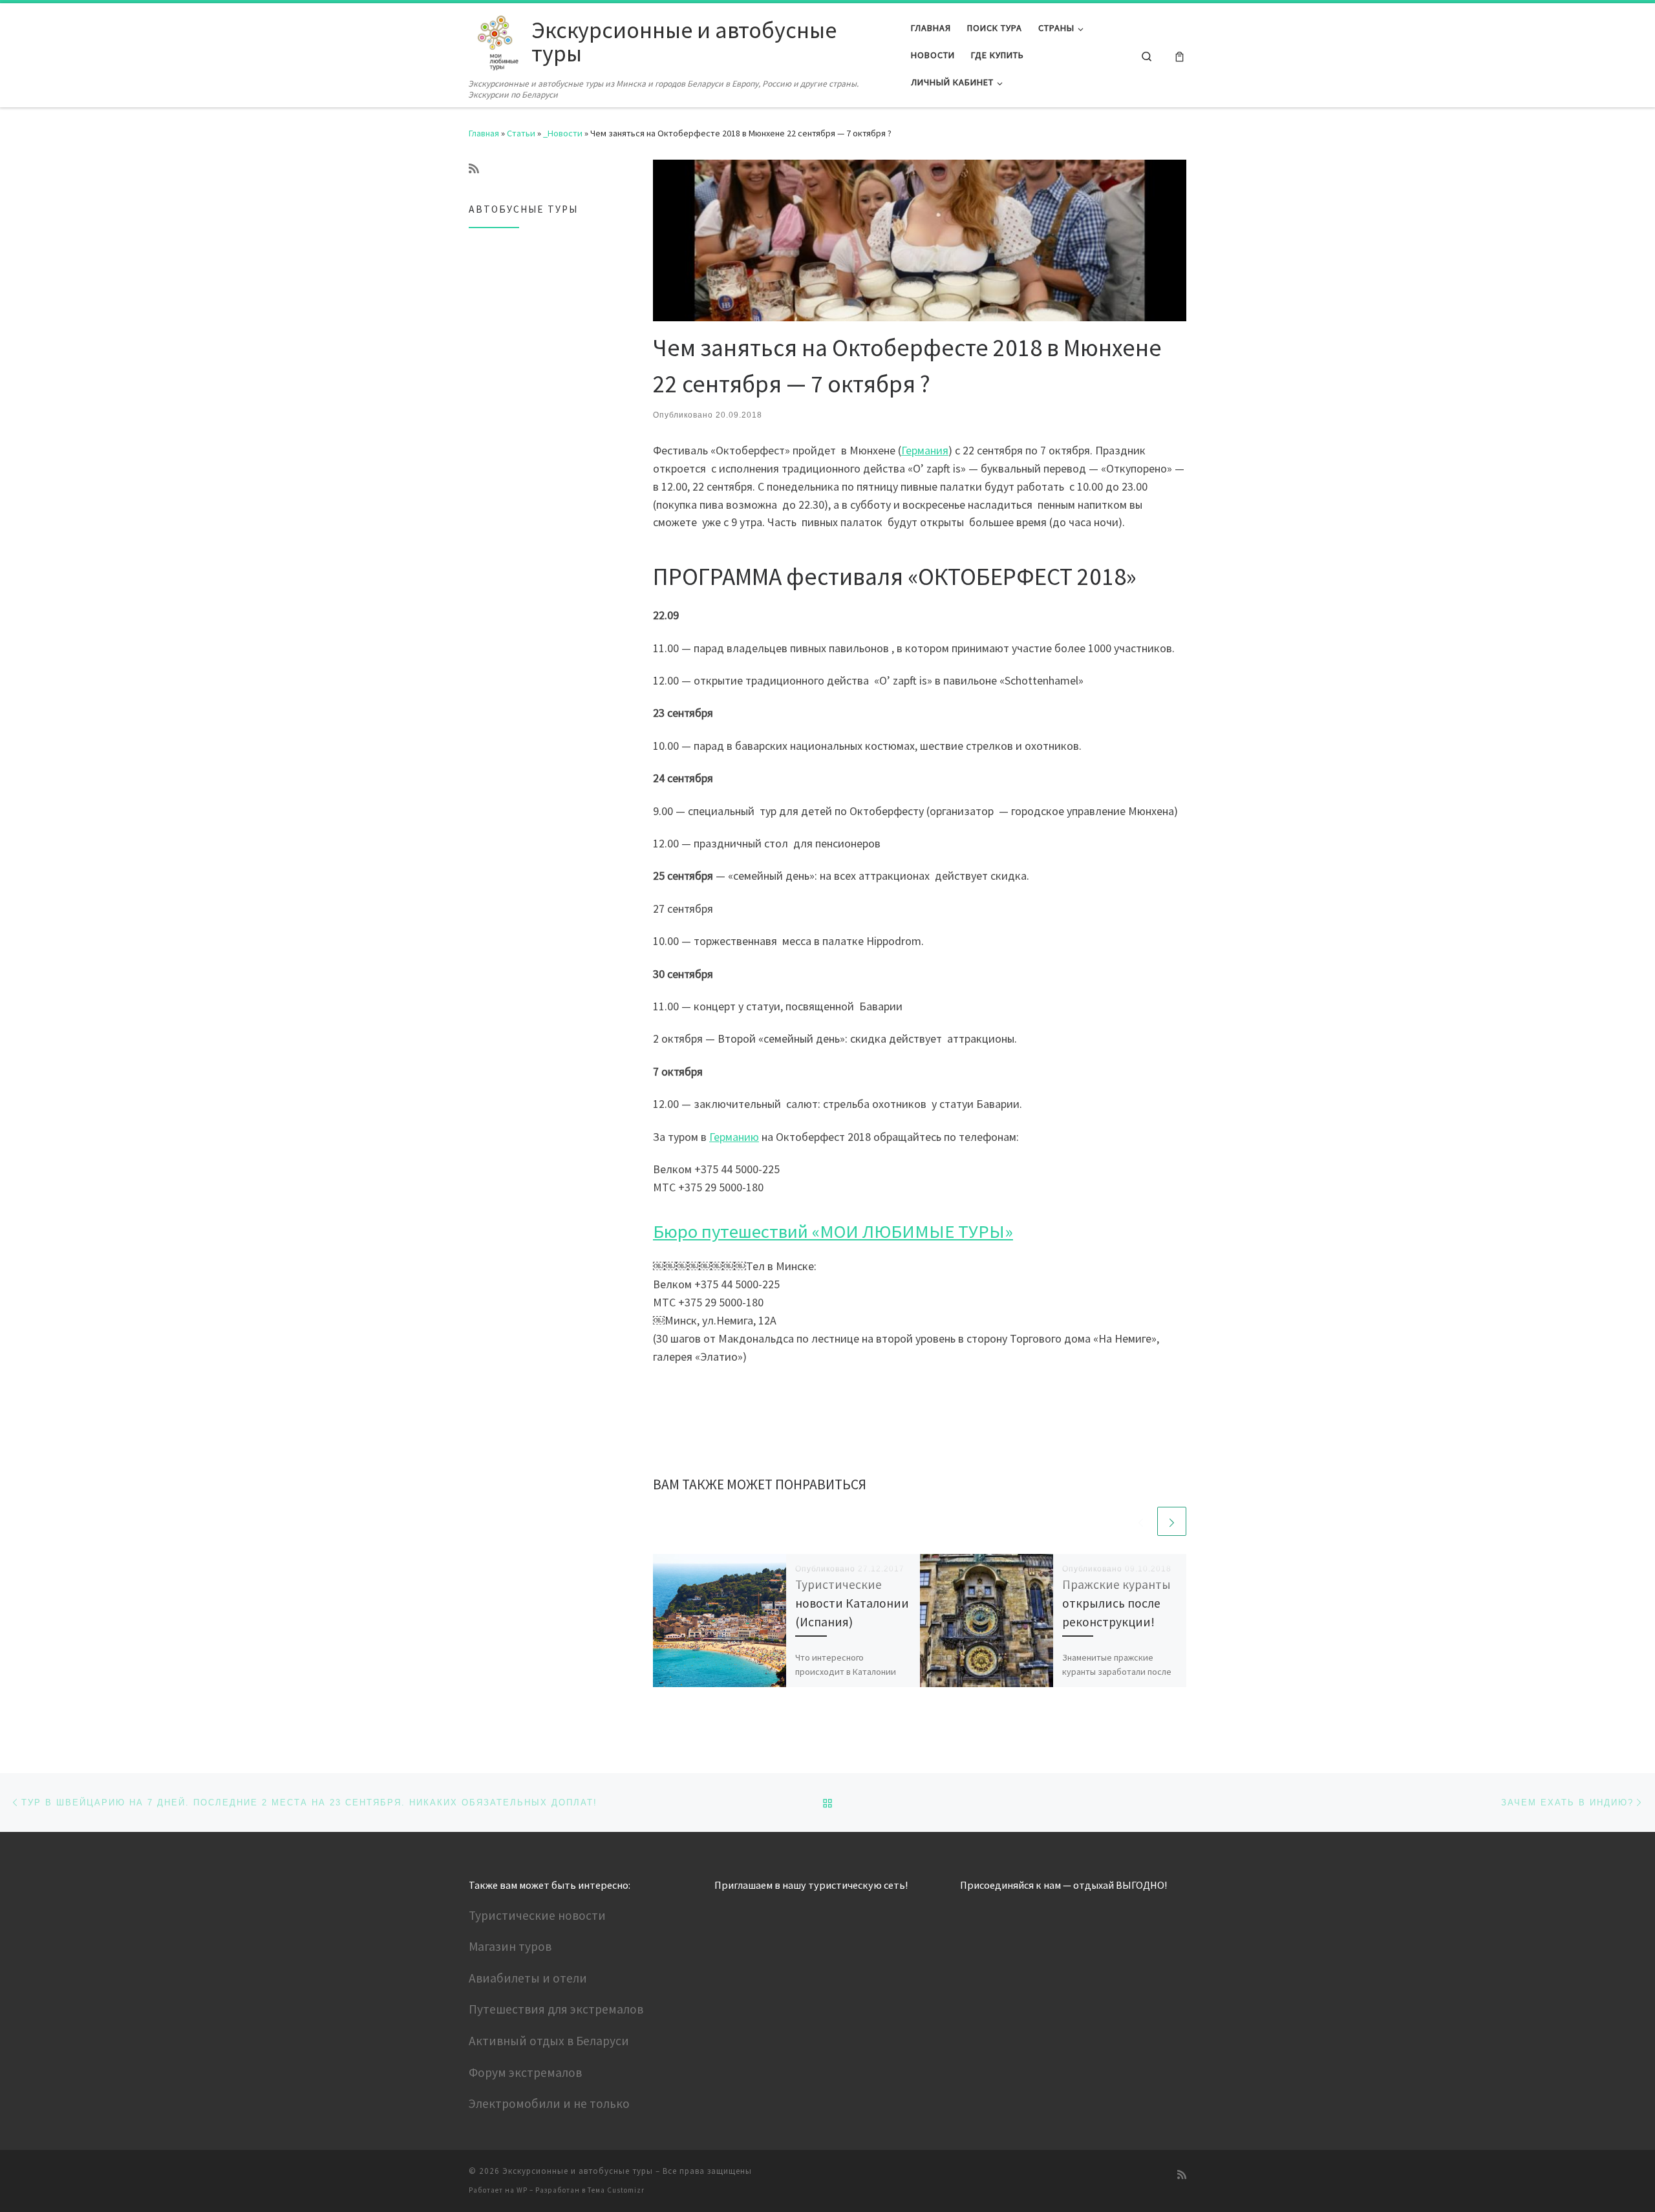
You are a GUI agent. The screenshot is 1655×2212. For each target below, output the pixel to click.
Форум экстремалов (525, 2072)
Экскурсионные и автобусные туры (578, 2171)
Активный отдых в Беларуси (549, 2041)
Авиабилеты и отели (528, 1978)
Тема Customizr (616, 2190)
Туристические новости (537, 1915)
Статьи (521, 133)
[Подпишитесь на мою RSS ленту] (474, 169)
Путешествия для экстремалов (556, 2009)
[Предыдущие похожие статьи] (1141, 1521)
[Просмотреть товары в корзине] (1180, 55)
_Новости (563, 133)
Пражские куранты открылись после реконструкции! (1116, 1603)
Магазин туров (510, 1946)
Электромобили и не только (549, 2103)
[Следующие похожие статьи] (1172, 1521)
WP (522, 2190)
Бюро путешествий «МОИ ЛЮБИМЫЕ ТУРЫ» (833, 1231)
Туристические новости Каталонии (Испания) (852, 1603)
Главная (484, 133)
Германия (925, 450)
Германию (734, 1137)
